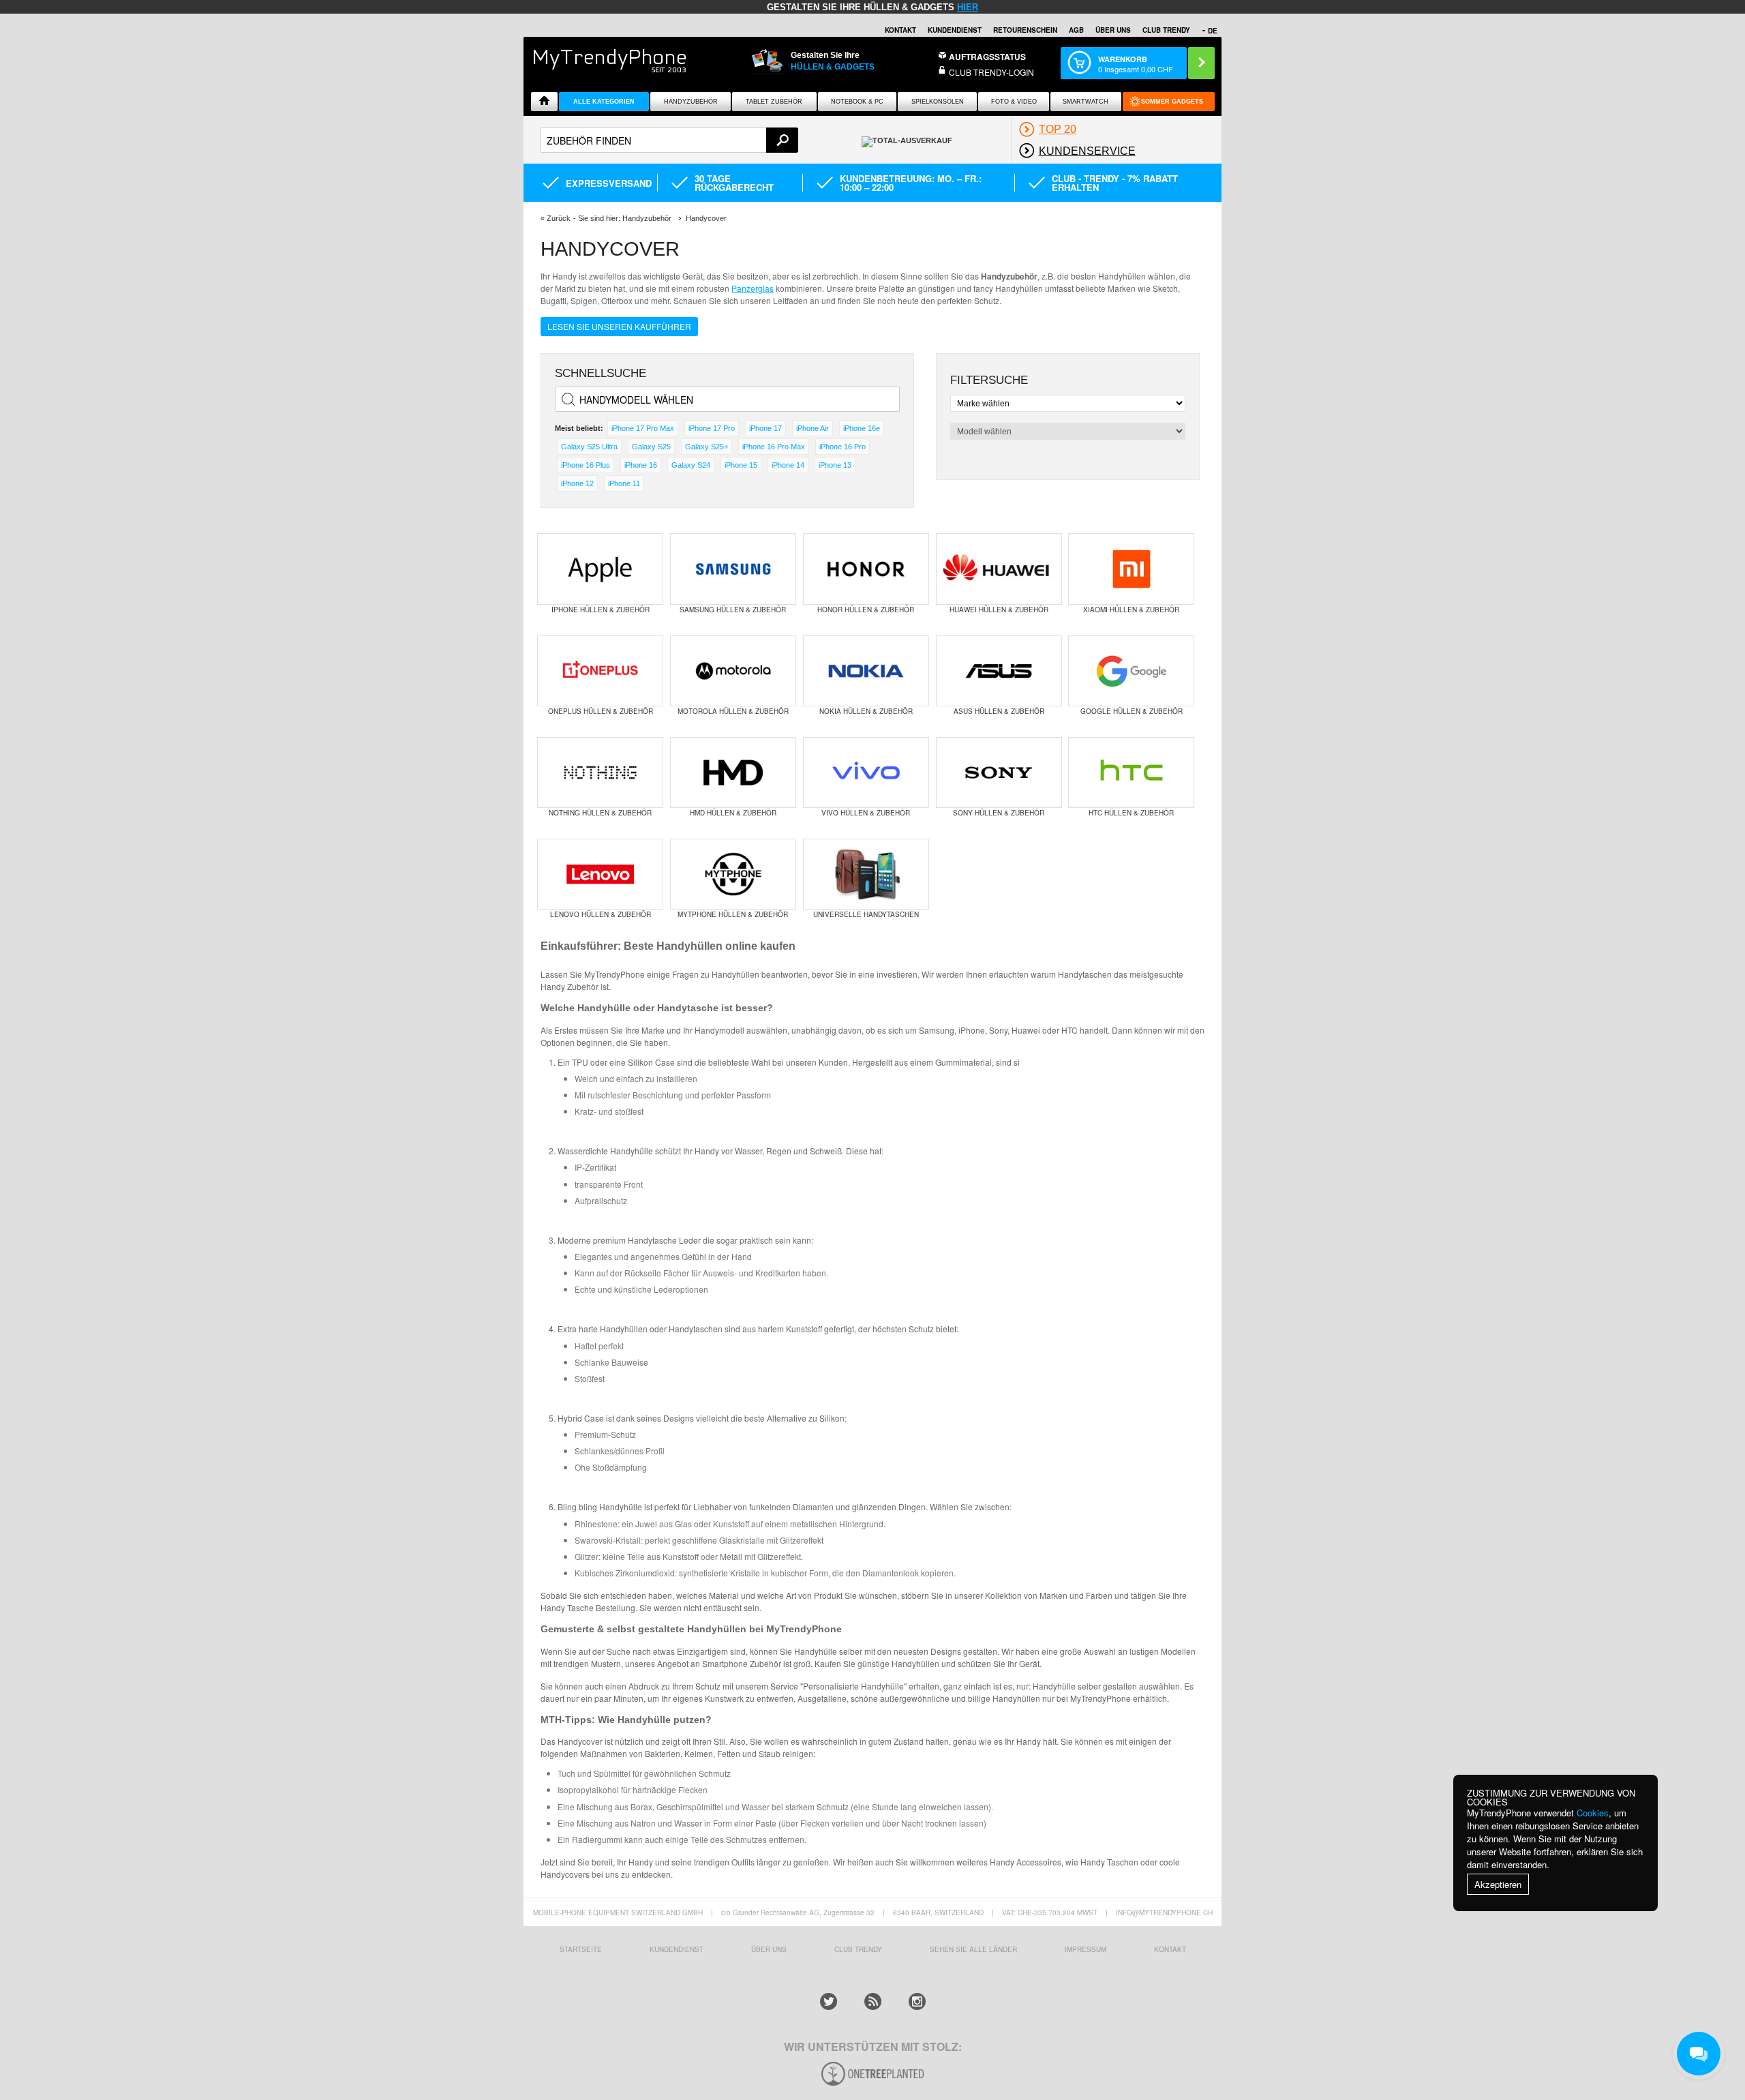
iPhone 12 (577, 483)
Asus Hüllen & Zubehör (999, 711)
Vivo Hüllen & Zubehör (866, 813)
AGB (1076, 30)
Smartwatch (1086, 102)
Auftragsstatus (987, 57)
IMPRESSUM (1086, 1949)
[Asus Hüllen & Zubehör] (999, 671)
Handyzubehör (691, 102)
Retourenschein (1025, 30)
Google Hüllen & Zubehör (1132, 711)
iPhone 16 (641, 465)
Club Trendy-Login (991, 72)
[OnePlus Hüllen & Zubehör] (600, 671)
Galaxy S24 (691, 465)
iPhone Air (813, 428)
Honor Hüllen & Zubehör (866, 610)
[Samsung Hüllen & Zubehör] (733, 569)
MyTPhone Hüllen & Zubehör (733, 914)
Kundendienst (955, 30)
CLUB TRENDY (1166, 30)
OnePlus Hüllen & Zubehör (601, 711)
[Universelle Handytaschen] (866, 874)
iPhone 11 (624, 483)
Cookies (1593, 1813)
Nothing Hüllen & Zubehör (600, 813)
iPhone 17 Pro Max (643, 428)
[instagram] (917, 2001)
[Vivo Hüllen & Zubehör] (866, 772)
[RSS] (873, 2001)
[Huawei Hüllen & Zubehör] (999, 569)
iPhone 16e (862, 428)
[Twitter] (829, 2001)
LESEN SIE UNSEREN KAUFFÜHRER (619, 326)
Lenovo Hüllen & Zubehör (601, 914)
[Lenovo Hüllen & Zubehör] (600, 874)
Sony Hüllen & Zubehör (999, 813)
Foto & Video (1014, 102)
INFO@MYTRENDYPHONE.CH (1164, 1912)
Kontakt (900, 30)
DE (1213, 31)
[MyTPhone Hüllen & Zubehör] (733, 874)
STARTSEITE (581, 1949)
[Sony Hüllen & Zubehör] (999, 772)
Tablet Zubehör (774, 102)
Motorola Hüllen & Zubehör (733, 711)
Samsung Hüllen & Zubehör (733, 610)
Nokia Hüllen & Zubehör (866, 711)
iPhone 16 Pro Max (774, 447)
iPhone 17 (765, 428)
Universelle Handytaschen (866, 914)
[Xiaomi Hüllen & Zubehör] (1131, 569)
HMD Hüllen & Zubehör (733, 813)
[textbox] (669, 140)
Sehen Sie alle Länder (973, 1949)
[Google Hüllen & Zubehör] (1131, 671)
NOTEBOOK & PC (857, 102)
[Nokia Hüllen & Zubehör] (866, 671)
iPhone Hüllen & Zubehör (601, 610)
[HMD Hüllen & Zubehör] (733, 772)
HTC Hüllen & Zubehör (1131, 813)
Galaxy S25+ (707, 447)
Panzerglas (753, 288)
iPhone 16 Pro (843, 447)
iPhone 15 (741, 465)
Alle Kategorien (604, 102)
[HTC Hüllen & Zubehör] (1131, 772)
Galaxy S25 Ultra (589, 447)
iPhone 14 (788, 465)
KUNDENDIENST (677, 1949)
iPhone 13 (835, 465)
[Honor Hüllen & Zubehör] (866, 569)
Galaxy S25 (651, 447)
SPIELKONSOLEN (938, 102)
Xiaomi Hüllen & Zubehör (1131, 610)
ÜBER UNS (1113, 30)
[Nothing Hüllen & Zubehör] (600, 772)
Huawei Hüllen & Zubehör (999, 610)
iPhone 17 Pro (712, 428)
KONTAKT (1170, 1949)
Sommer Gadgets (1172, 102)
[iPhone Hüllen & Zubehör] (600, 569)
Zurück (559, 218)
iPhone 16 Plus (586, 465)
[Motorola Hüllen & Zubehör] (733, 671)
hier (968, 7)
